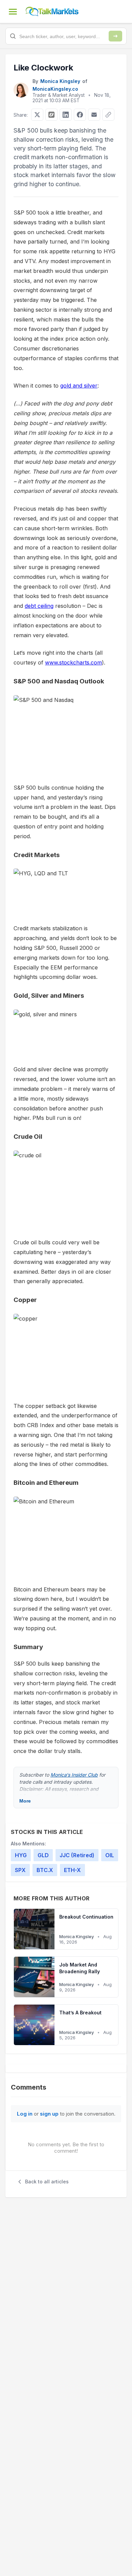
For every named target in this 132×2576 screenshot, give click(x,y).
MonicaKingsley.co (55, 89)
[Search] (115, 36)
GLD (43, 1855)
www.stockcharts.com (73, 662)
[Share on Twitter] (37, 115)
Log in (25, 2114)
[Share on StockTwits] (51, 115)
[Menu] (13, 11)
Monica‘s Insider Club (74, 1775)
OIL (110, 1855)
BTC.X (45, 1870)
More (25, 1801)
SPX (20, 1870)
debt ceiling (39, 606)
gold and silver (79, 386)
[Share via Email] (94, 115)
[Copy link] (108, 115)
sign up (49, 2114)
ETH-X (72, 1870)
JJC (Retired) (77, 1855)
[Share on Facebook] (80, 115)
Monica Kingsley (60, 81)
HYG (21, 1855)
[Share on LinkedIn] (66, 115)
